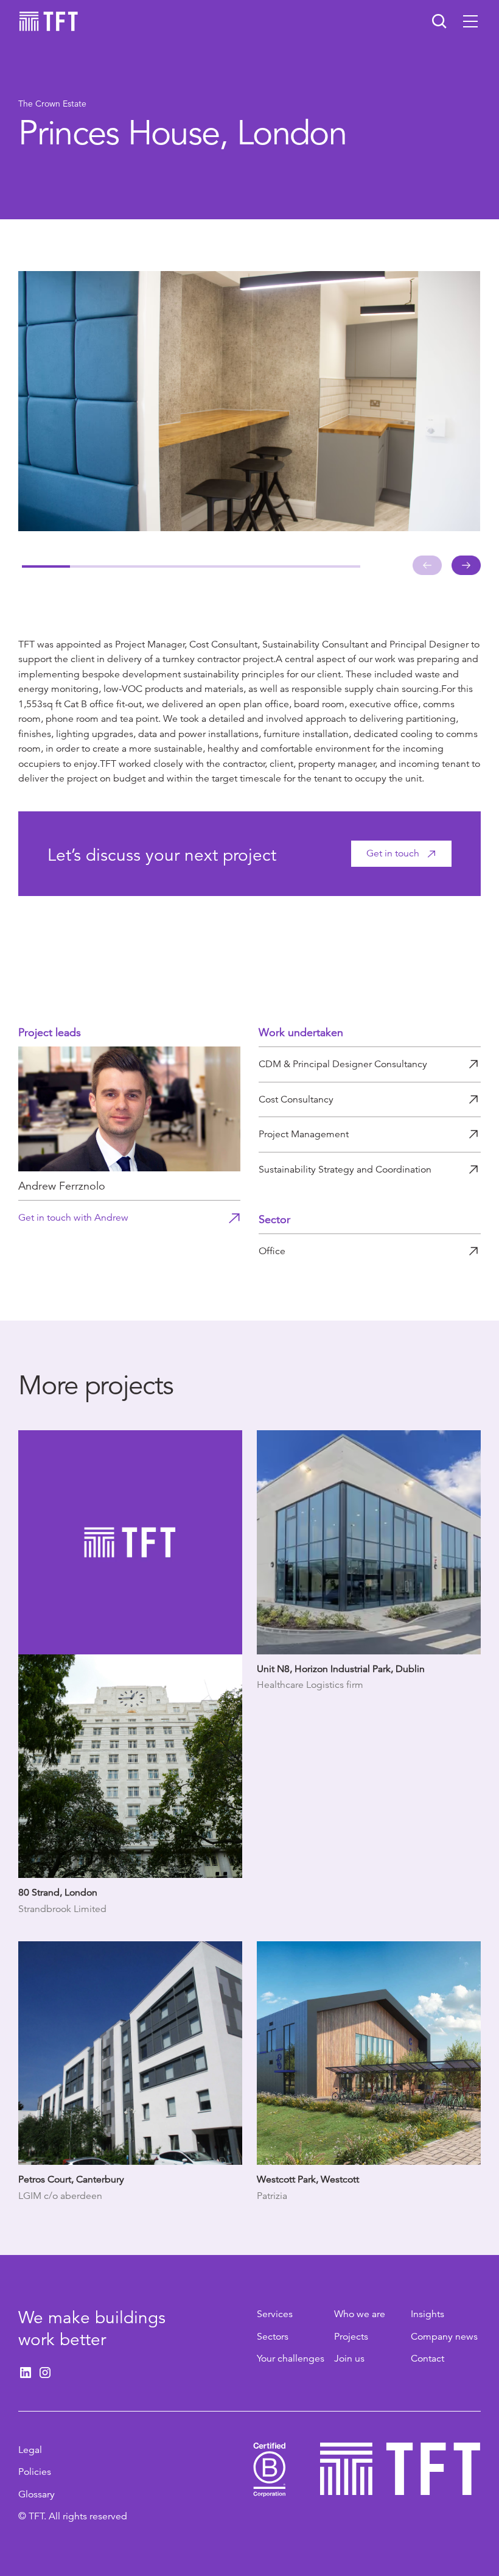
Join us (349, 2359)
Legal (30, 2450)
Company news (444, 2337)
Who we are (360, 2314)
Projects (351, 2337)
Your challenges (291, 2359)
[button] (470, 21)
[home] (49, 21)
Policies (35, 2472)
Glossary (37, 2494)
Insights (427, 2314)
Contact (427, 2359)
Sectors (273, 2337)
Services (275, 2314)
